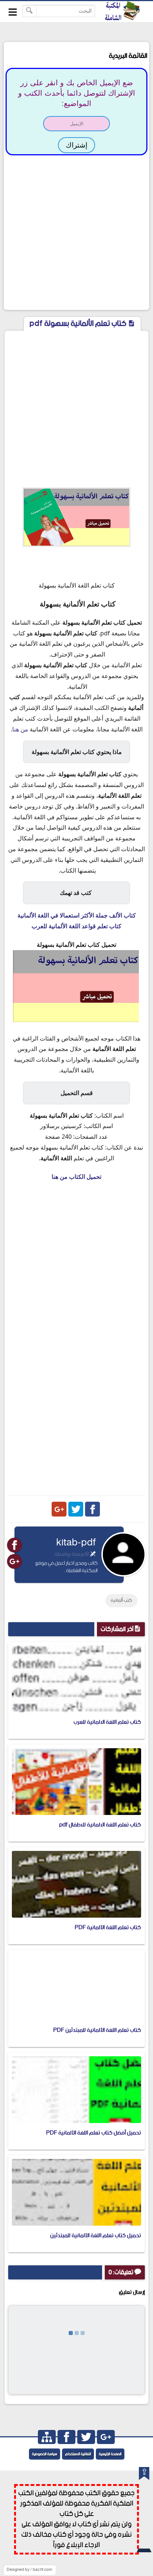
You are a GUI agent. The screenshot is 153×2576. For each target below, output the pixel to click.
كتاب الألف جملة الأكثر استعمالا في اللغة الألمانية (77, 915)
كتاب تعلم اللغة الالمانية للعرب (107, 1722)
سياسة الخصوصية (45, 2454)
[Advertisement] (76, 232)
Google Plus (59, 1509)
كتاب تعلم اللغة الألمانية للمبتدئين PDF (97, 2030)
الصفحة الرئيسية (110, 2454)
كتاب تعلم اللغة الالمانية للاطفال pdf (100, 1825)
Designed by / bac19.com (29, 2570)
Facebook (92, 1509)
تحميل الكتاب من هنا (76, 1177)
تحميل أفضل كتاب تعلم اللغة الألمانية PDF (94, 2133)
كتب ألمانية (121, 1601)
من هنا (20, 729)
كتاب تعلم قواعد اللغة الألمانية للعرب (76, 926)
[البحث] (30, 11)
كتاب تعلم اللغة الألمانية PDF (108, 1927)
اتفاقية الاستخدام (78, 2454)
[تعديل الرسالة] (93, 1554)
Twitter (76, 1509)
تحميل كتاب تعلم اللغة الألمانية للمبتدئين (96, 2236)
